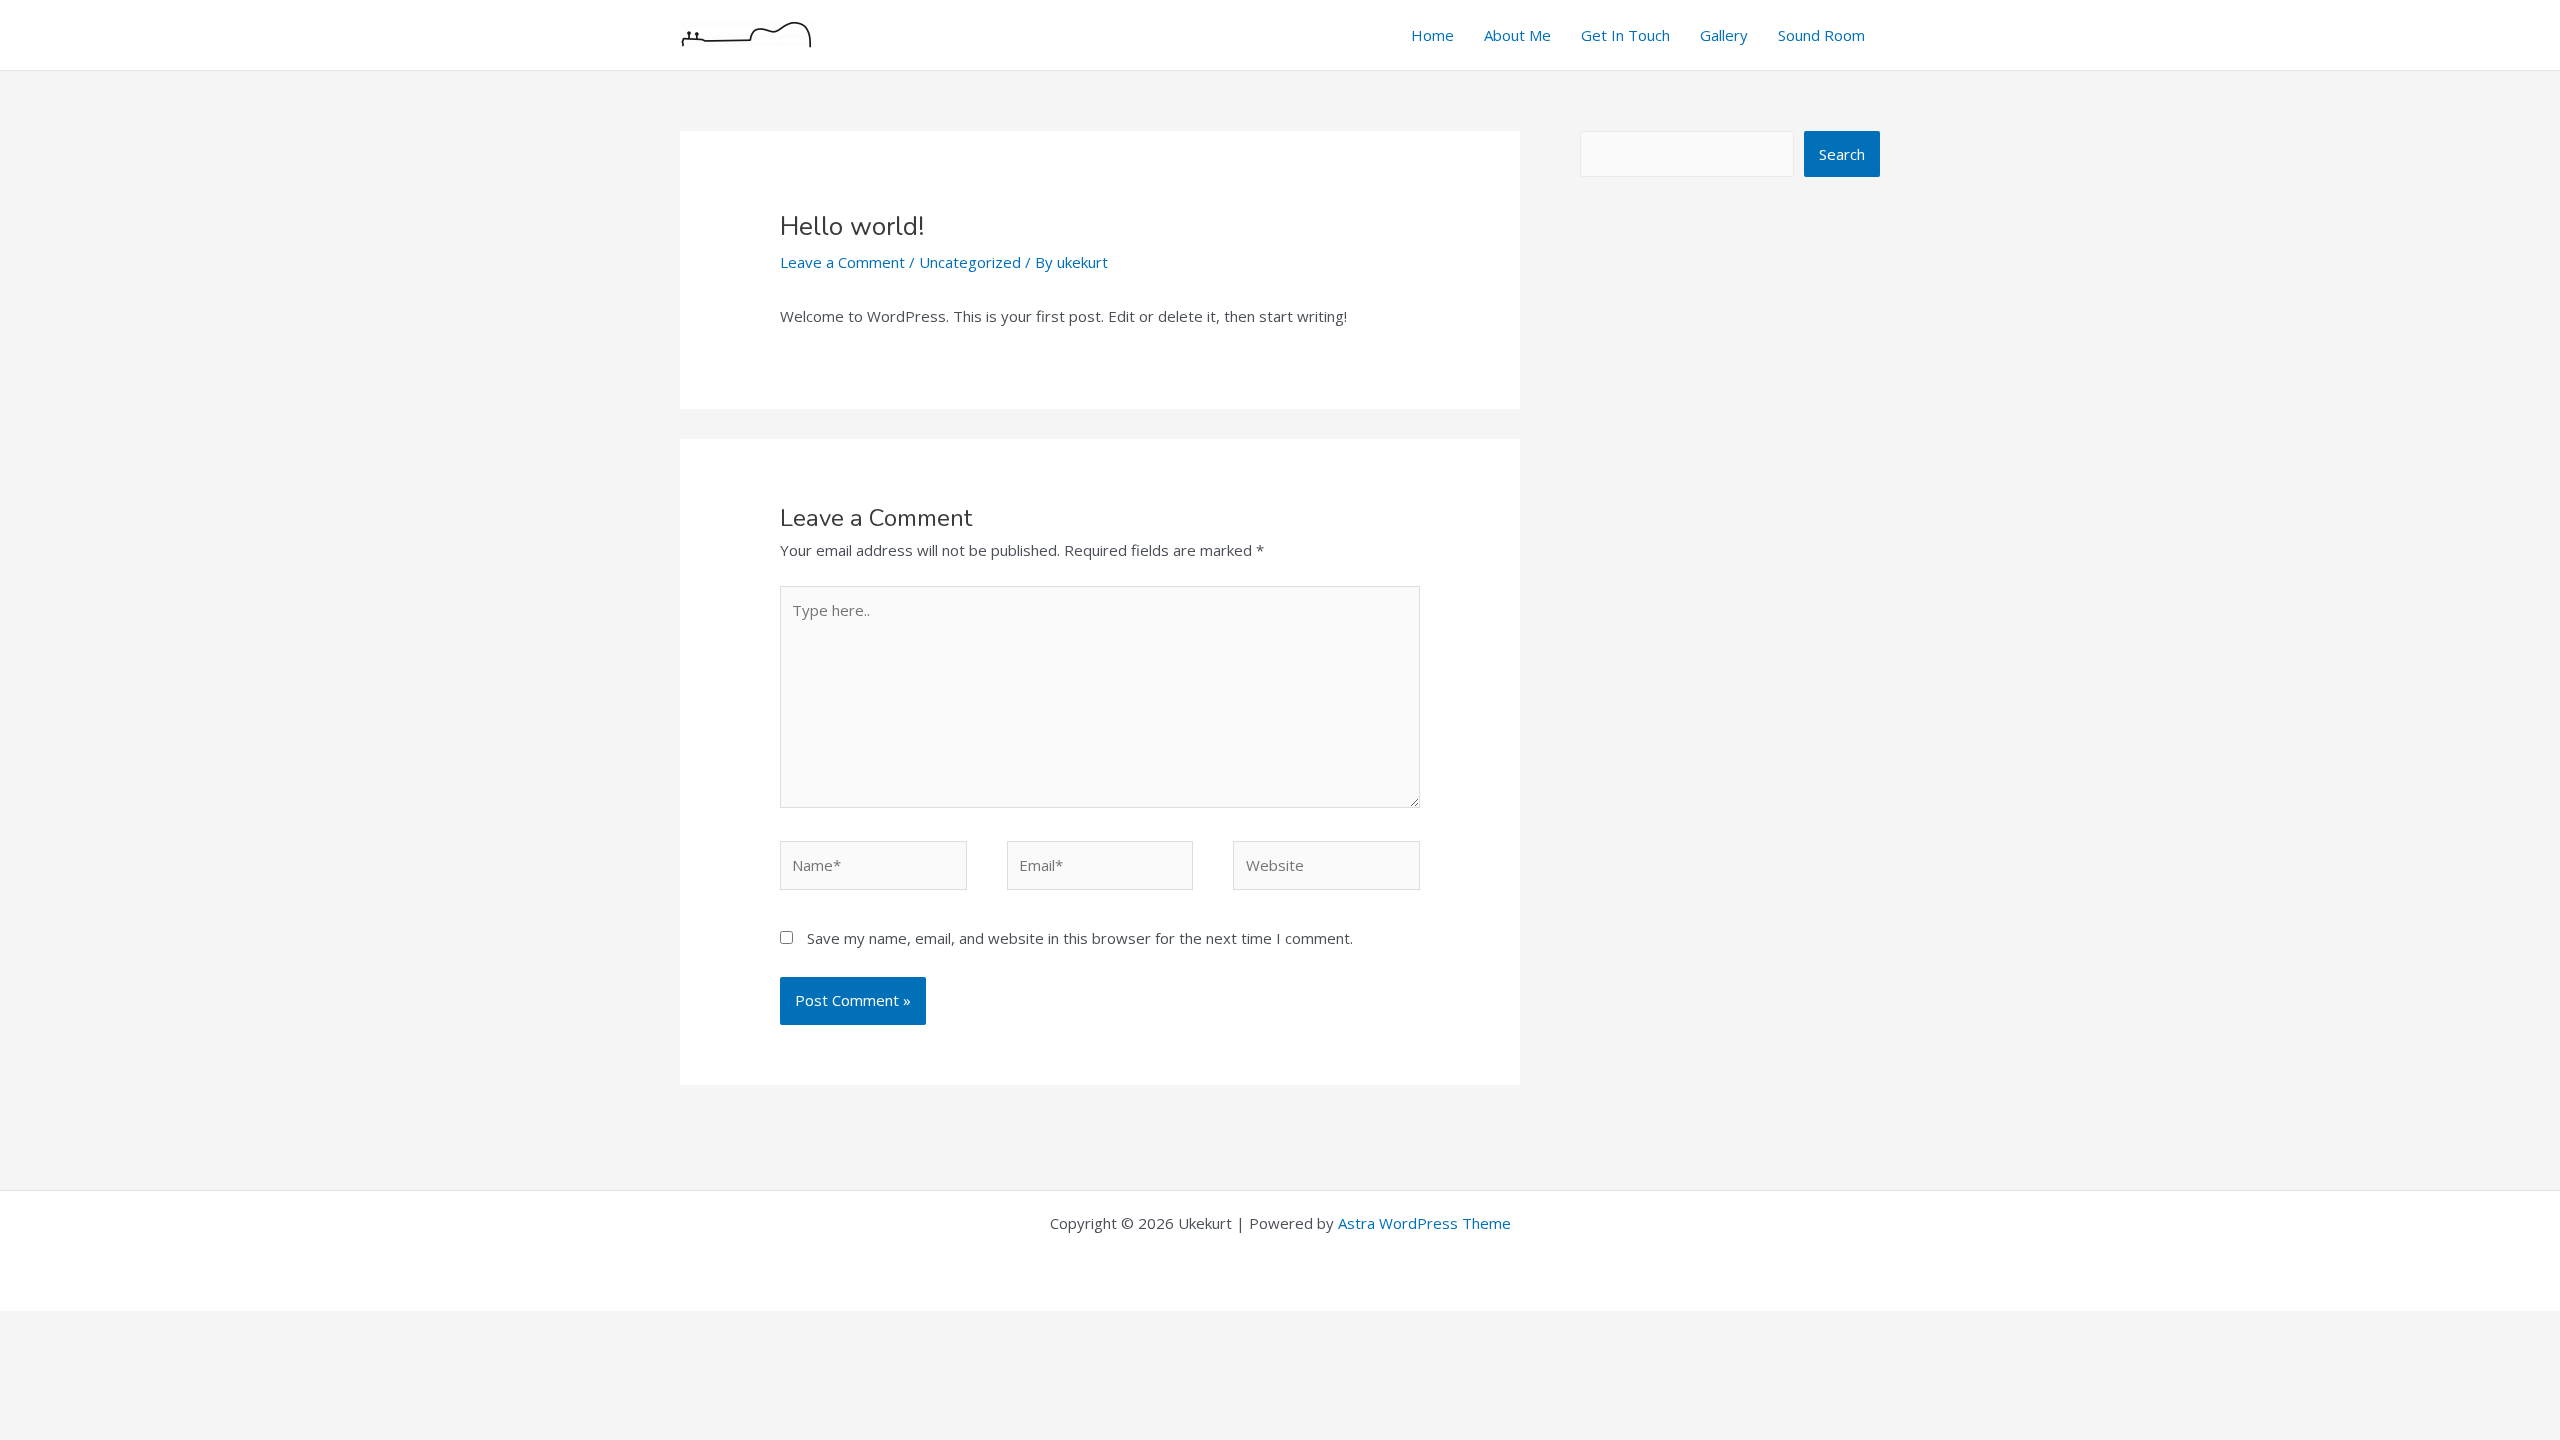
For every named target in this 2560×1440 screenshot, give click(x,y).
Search (1842, 154)
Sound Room (1821, 35)
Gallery (1724, 35)
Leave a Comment (842, 262)
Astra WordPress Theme (1424, 1223)
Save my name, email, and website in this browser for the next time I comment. (1080, 938)
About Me (1517, 35)
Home (1432, 35)
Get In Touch (1625, 35)
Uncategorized (970, 262)
